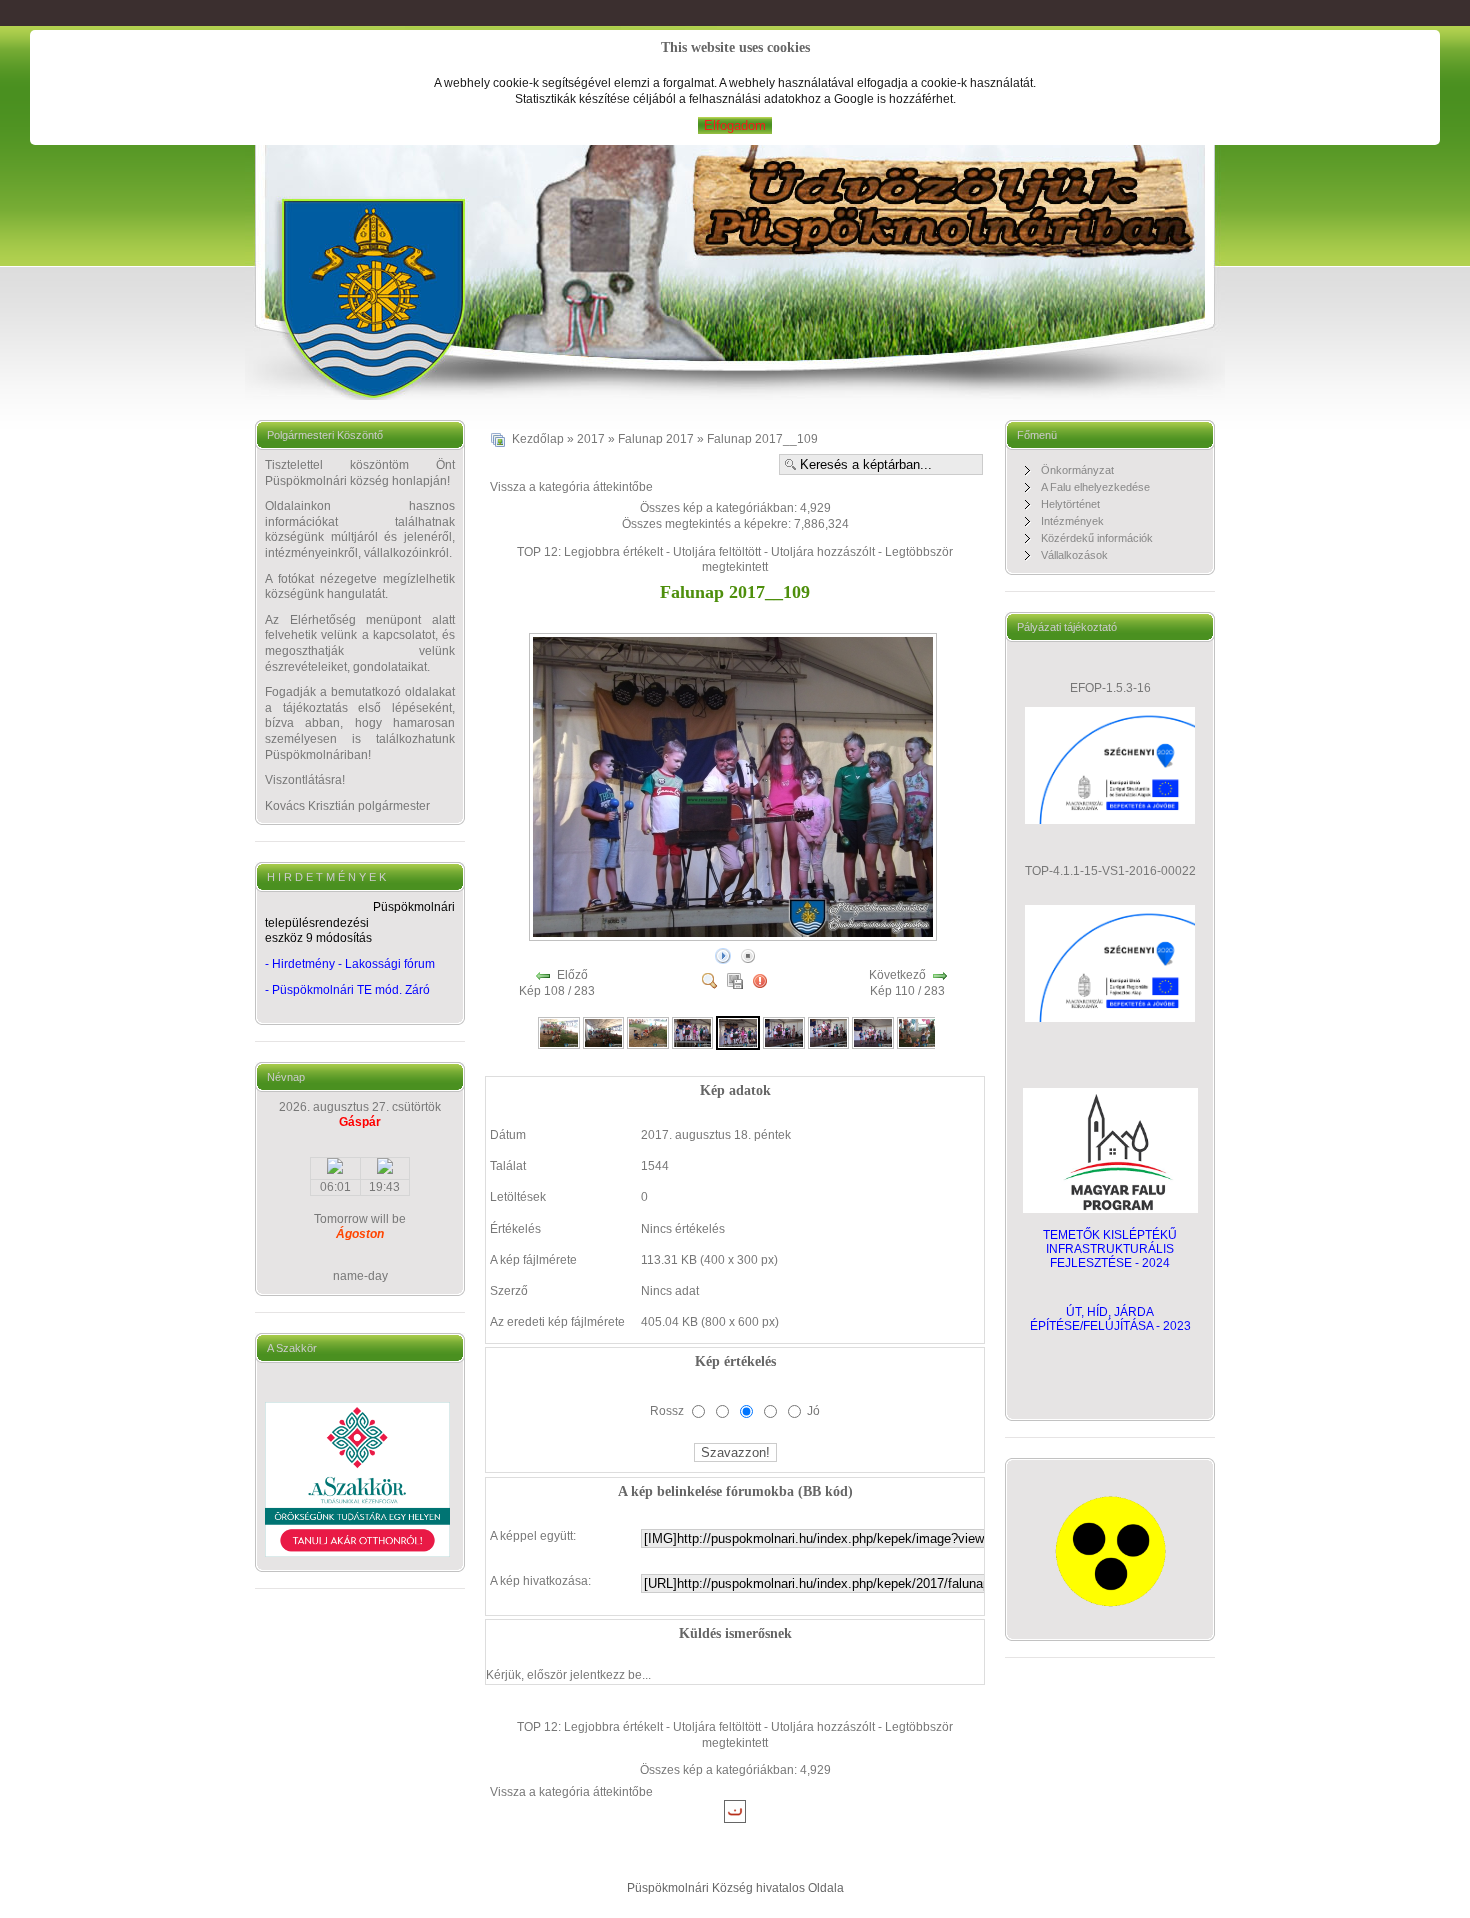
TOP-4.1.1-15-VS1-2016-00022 (1110, 871)
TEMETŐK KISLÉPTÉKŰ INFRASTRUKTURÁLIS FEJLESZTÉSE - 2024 (1110, 1249)
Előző (572, 975)
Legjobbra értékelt (613, 552)
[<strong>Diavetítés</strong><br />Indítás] (723, 955)
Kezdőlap (538, 439)
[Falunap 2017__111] (829, 1032)
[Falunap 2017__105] (559, 1032)
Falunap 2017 (656, 439)
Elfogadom (735, 125)
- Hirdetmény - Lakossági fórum (350, 964)
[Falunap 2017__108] (693, 1032)
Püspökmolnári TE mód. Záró (351, 990)
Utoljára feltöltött (717, 552)
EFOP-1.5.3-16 (1110, 688)
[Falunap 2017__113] (918, 1032)
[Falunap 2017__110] (784, 1032)
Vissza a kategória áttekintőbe (571, 487)
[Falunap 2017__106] (604, 1032)
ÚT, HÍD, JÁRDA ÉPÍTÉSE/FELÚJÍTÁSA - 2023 (1110, 1319)
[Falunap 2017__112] (873, 1032)
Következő (897, 975)
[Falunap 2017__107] (648, 1032)
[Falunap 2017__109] (735, 936)
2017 (591, 439)
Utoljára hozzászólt (823, 552)
